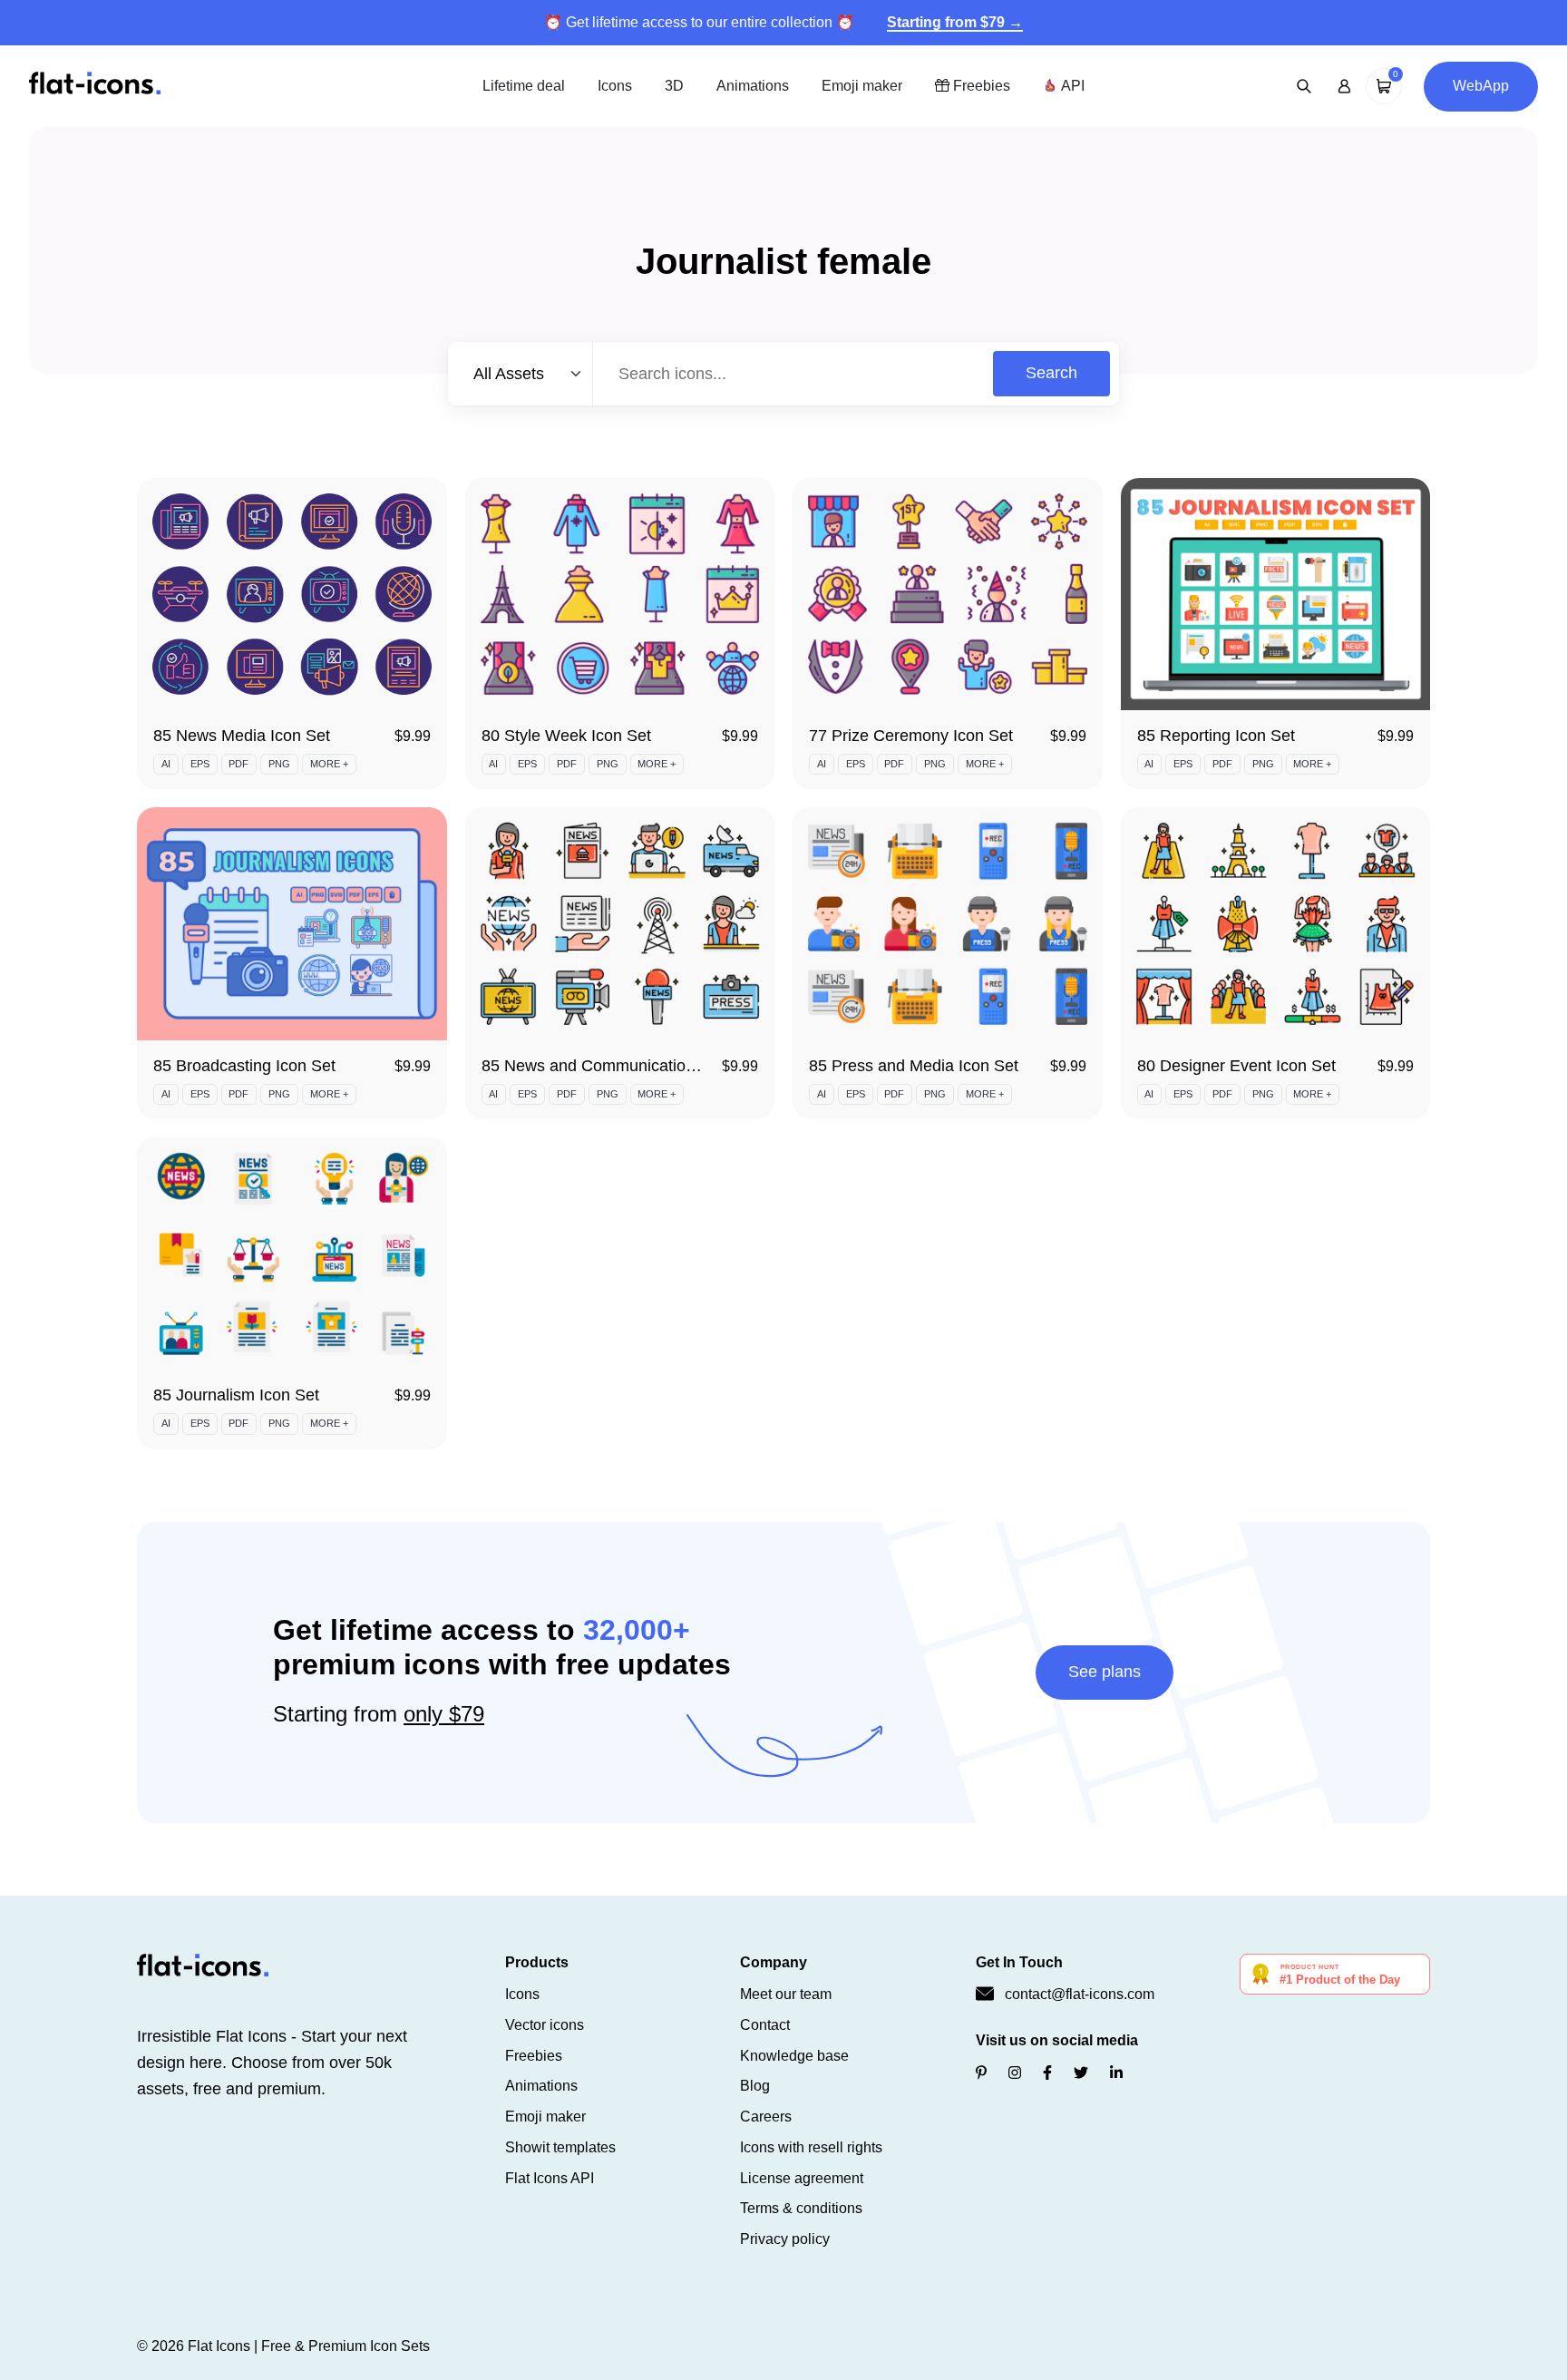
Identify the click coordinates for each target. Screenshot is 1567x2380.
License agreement (802, 2178)
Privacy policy (785, 2239)
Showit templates (560, 2147)
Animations (753, 86)
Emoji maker (862, 86)
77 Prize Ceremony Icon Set (911, 736)
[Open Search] (1304, 86)
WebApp (1481, 86)
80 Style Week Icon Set (566, 736)
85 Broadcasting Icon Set (244, 1066)
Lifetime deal (524, 86)
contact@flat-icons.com (1080, 1994)
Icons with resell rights (811, 2147)
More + (329, 764)
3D (674, 86)
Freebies (980, 86)
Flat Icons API (550, 2178)
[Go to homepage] (95, 85)
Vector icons (545, 2025)
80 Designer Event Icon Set (1236, 1066)
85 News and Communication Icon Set (620, 1066)
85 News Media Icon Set (242, 736)
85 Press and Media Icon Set (914, 1066)
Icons (615, 86)
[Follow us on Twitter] (1081, 2073)
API (1071, 86)
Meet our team (786, 1994)
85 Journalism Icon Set (236, 1395)
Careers (766, 2117)
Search (1051, 373)
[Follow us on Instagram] (1015, 2073)
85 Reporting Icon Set (1216, 736)
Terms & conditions (801, 2208)
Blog (755, 2086)
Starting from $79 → (955, 22)
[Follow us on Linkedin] (1116, 2073)
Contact (765, 2025)
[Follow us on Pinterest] (981, 2073)
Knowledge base (794, 2056)
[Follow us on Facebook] (1047, 2073)
